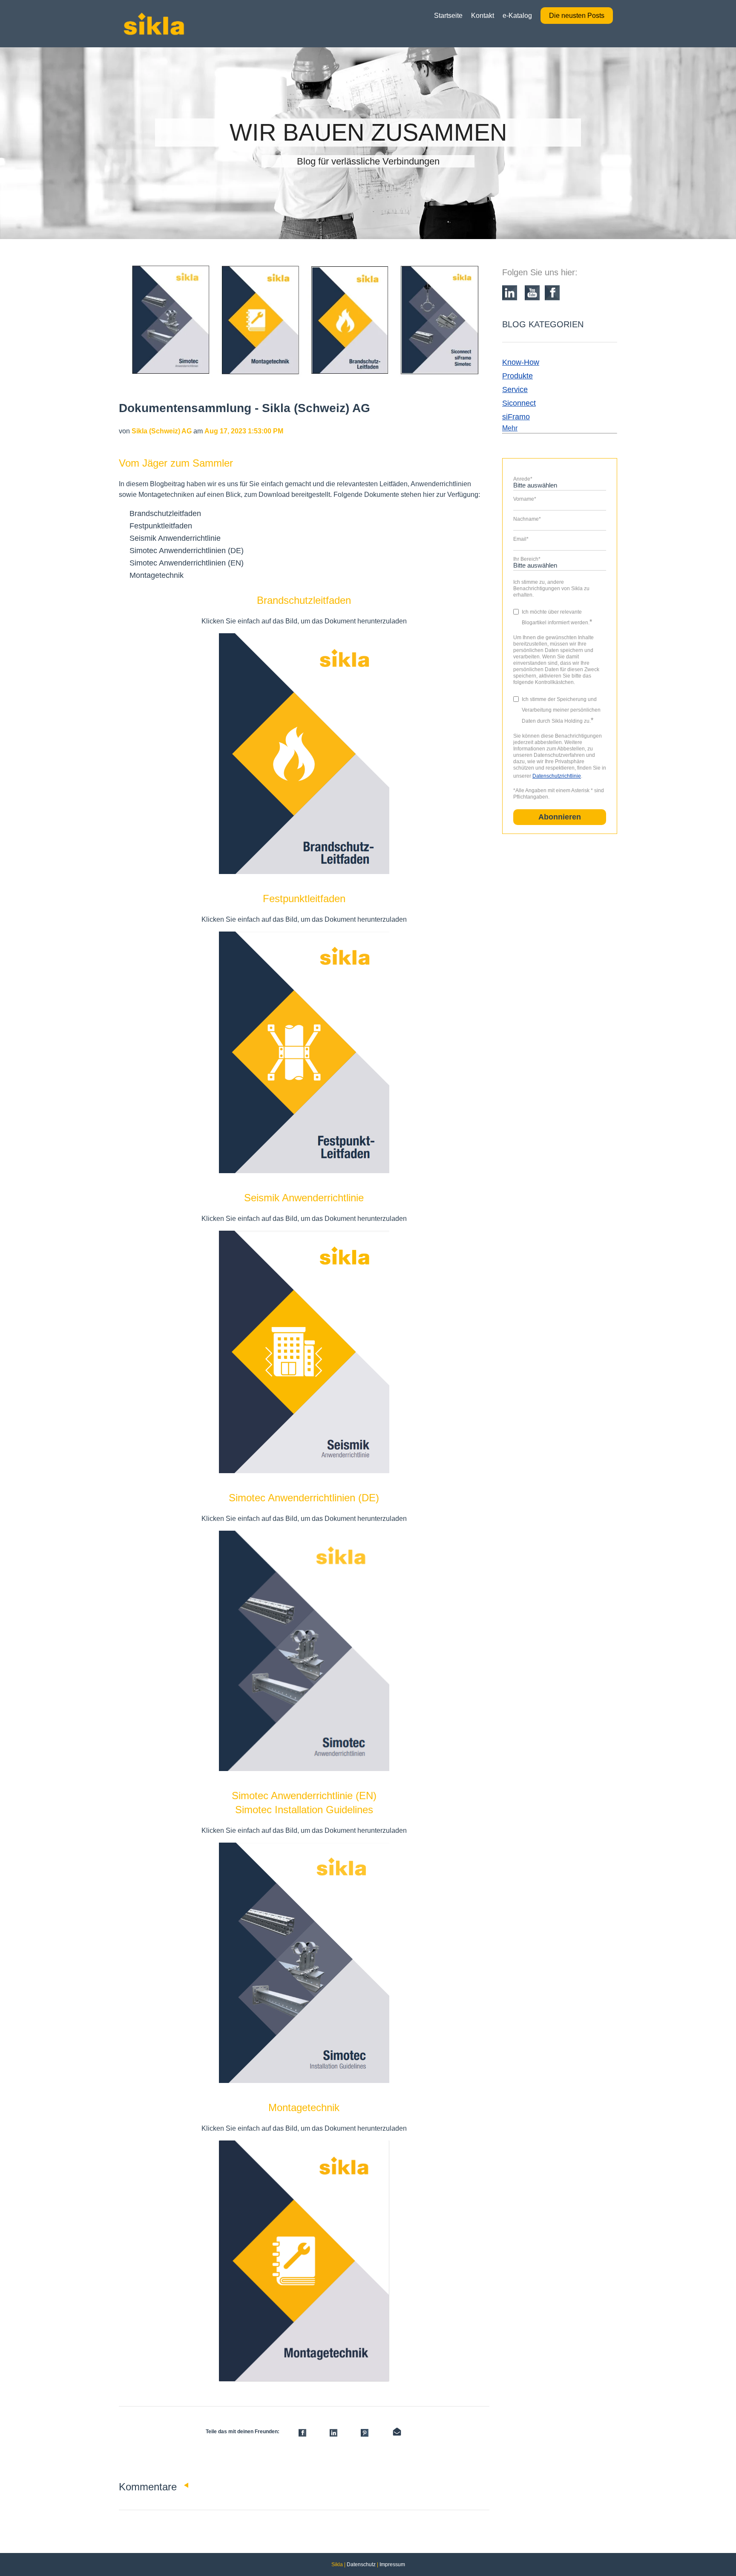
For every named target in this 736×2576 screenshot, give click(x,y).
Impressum (392, 2564)
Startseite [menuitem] (448, 16)
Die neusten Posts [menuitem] (577, 16)
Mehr (510, 428)
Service (515, 389)
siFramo (516, 417)
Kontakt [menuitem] (483, 16)
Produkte (517, 376)
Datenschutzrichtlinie (557, 776)
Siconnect (519, 403)
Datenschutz (361, 2564)
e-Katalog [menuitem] (517, 16)
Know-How (521, 362)
